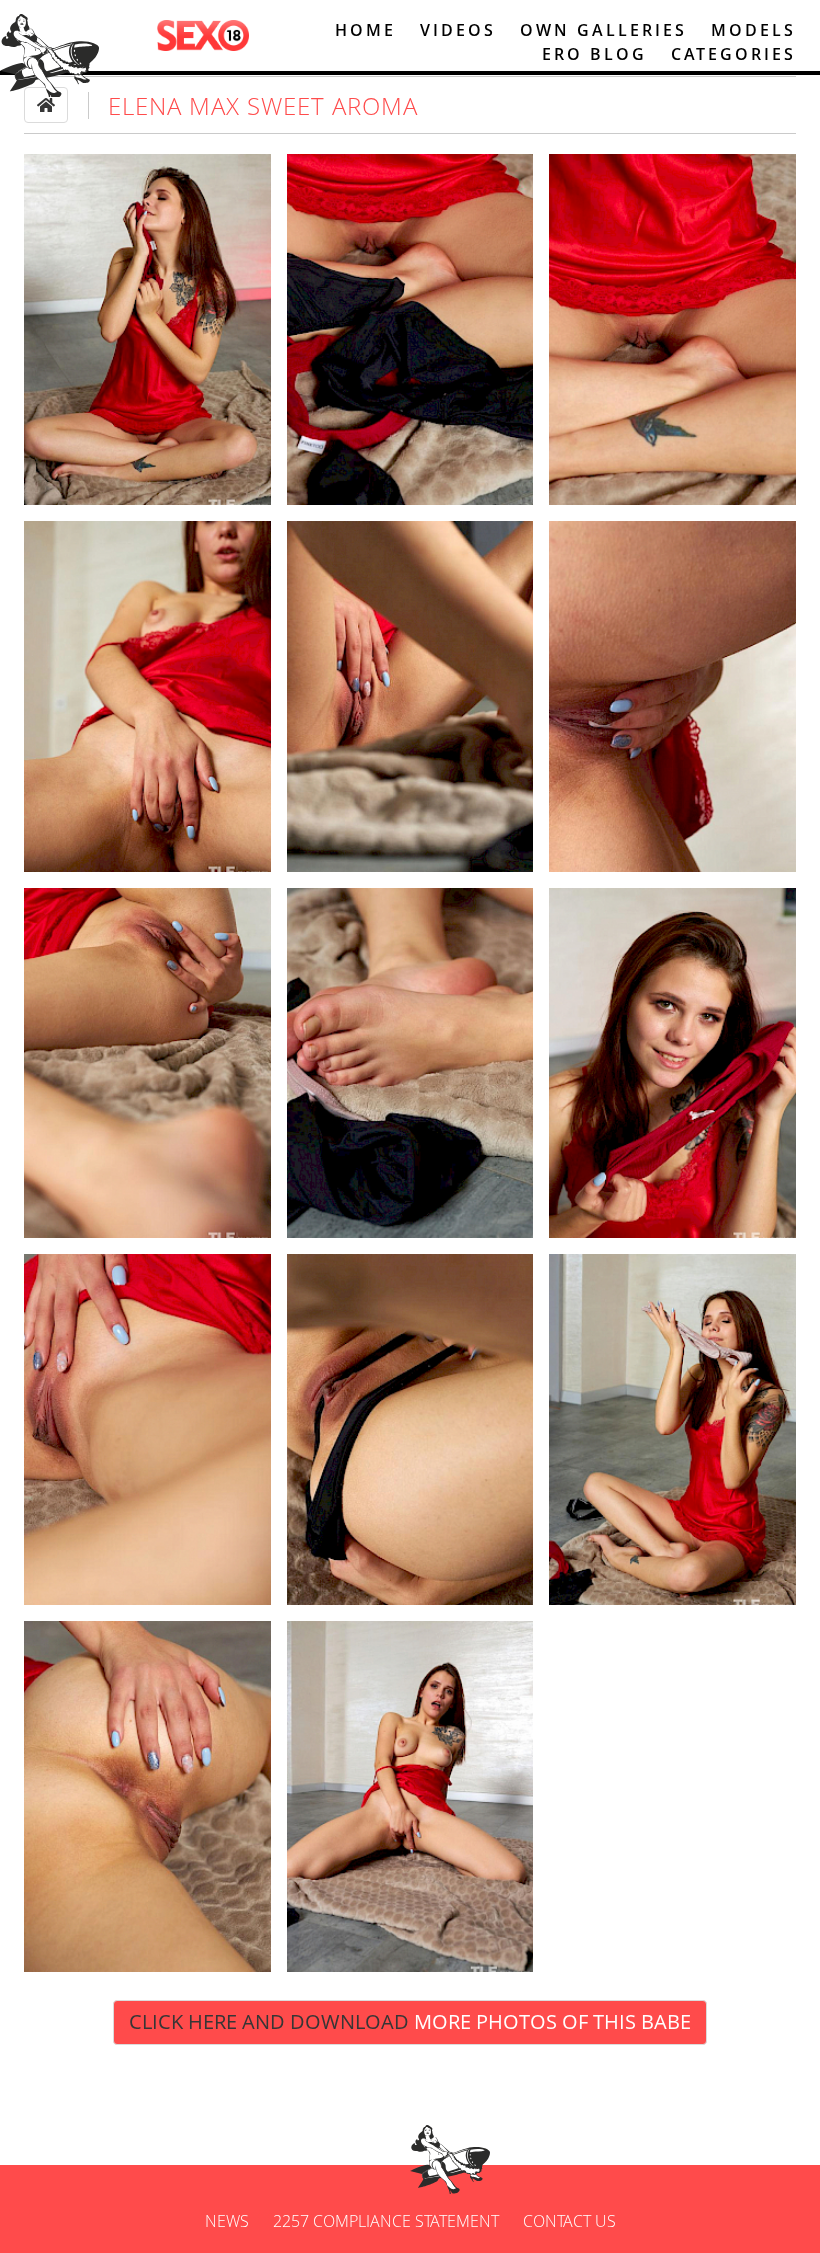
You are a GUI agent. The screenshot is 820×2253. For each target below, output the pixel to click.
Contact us (569, 2221)
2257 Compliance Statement (386, 2221)
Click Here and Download (410, 2021)
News (227, 2221)
